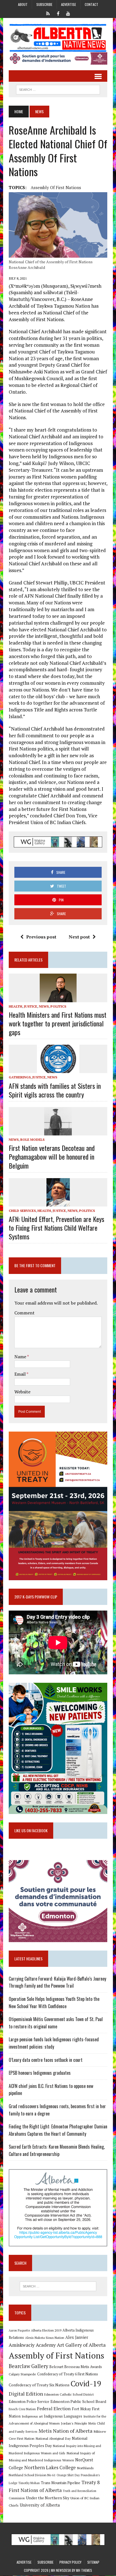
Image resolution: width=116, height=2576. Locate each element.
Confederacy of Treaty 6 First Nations (68, 2374)
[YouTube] (68, 13)
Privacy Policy (70, 2562)
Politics (58, 1006)
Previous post (41, 937)
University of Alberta (40, 2505)
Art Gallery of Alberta (81, 2345)
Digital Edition (26, 2394)
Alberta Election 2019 (46, 2330)
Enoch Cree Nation (22, 2409)
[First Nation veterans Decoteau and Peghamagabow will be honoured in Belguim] (58, 1131)
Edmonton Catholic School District (69, 2394)
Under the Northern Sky (48, 2498)
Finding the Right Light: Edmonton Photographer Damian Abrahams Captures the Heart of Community (58, 2130)
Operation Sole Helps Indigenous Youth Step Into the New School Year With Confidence (54, 2003)
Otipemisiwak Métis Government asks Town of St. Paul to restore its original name (56, 2023)
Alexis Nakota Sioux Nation (45, 2338)
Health (15, 1006)
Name (21, 1357)
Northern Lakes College (50, 2467)
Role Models (32, 1140)
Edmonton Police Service (29, 2402)
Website (22, 1392)
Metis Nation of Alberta (65, 2431)
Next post (79, 937)
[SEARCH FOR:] (58, 89)
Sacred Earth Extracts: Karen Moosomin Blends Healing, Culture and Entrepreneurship (57, 2150)
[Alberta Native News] (58, 38)
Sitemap (93, 2562)
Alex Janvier (77, 2337)
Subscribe (44, 4)
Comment (24, 1313)
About (23, 4)
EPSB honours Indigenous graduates (40, 2073)
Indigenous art (32, 2416)
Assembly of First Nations (56, 187)
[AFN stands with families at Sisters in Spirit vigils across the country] (58, 1069)
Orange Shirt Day (68, 2475)
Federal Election (54, 2409)
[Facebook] (58, 13)
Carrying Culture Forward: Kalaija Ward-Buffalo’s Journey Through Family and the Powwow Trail (57, 1982)
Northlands (85, 2468)
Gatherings (20, 1077)
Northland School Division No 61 (32, 2475)
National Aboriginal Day (53, 2438)
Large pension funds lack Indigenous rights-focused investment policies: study (54, 2043)
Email (20, 1374)
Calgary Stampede (22, 2374)
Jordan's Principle (74, 2423)
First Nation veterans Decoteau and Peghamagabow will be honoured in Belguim (52, 1157)
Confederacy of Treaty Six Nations (39, 2385)
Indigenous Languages (63, 2416)
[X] (48, 13)
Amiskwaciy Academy (32, 2345)
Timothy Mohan (29, 2483)
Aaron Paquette (19, 2330)
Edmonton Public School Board (78, 2401)
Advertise (69, 4)
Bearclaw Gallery (28, 2366)
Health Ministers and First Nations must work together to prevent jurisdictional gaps (58, 1023)
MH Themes (84, 2570)
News (44, 1006)
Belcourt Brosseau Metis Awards (76, 2367)
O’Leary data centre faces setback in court (46, 2060)
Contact (92, 4)
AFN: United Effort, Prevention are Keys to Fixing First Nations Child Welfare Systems (56, 1228)
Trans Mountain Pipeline (61, 2483)
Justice (31, 1006)
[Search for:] (58, 2286)
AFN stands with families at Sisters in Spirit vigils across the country (55, 1090)
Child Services (22, 1211)
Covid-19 (86, 2384)
